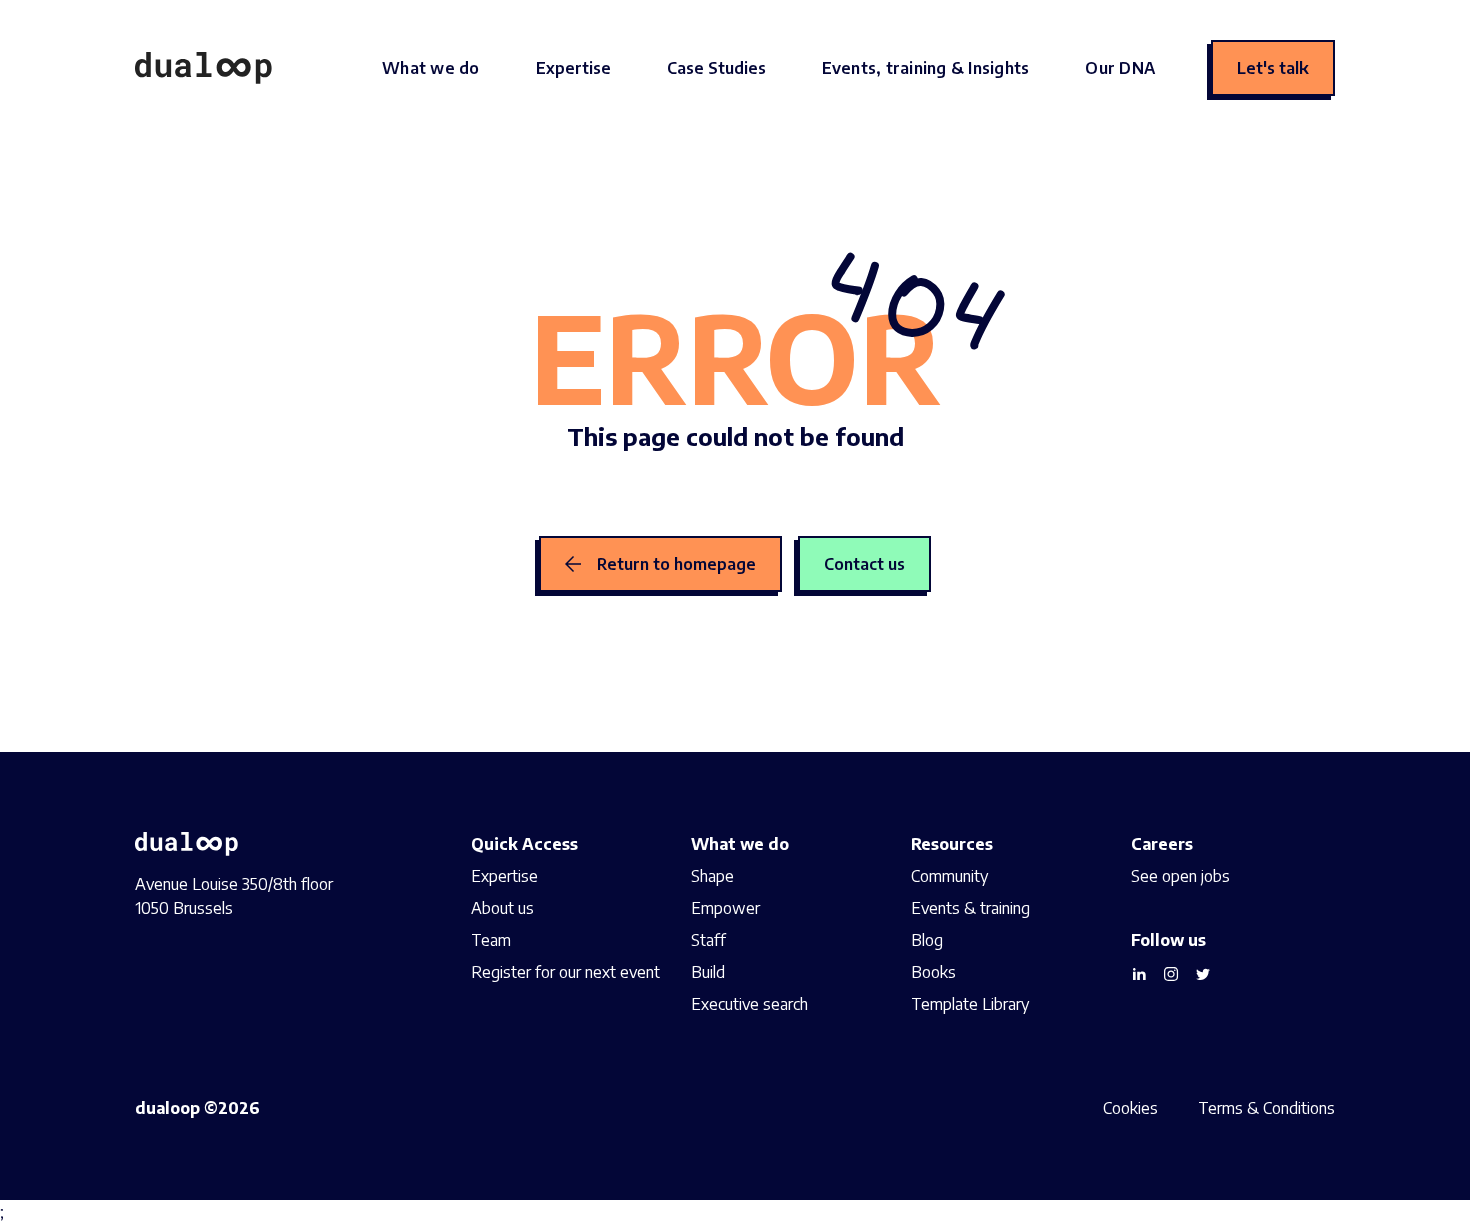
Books (933, 972)
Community (949, 876)
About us (502, 908)
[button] (431, 68)
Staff (708, 940)
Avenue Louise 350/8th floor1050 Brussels (234, 896)
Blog (927, 940)
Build (708, 972)
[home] (203, 68)
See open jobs (1180, 876)
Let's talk (1273, 68)
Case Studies (716, 68)
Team (491, 940)
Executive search (749, 1004)
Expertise (573, 68)
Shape (712, 876)
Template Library (970, 1004)
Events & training (970, 908)
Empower (725, 908)
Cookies (1130, 1108)
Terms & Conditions (1266, 1108)
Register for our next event (565, 972)
